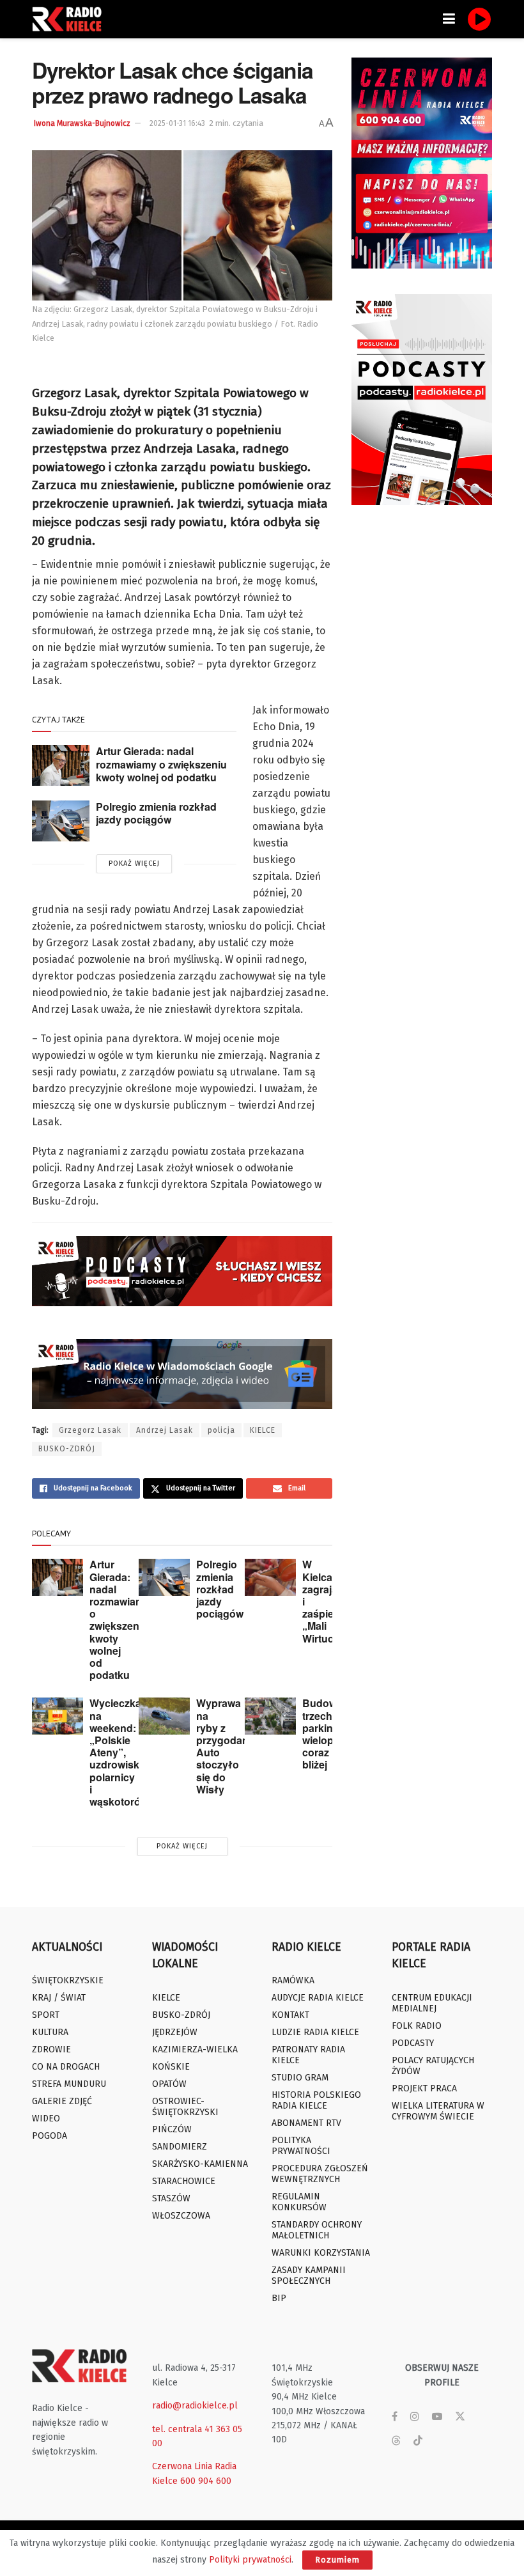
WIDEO (46, 2119)
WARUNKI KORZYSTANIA (321, 2253)
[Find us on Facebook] (395, 2417)
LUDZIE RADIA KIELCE (315, 2032)
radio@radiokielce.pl (195, 2406)
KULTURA (50, 2032)
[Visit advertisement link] (422, 163)
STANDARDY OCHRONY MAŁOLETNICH (317, 2230)
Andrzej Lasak (165, 1430)
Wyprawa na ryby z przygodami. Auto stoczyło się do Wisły (226, 1746)
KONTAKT (290, 2015)
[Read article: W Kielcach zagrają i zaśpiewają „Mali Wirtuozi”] (270, 1577)
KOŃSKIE (171, 2067)
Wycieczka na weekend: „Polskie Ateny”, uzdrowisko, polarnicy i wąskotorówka (125, 1752)
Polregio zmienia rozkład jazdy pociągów (156, 813)
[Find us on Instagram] (415, 2417)
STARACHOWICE (184, 2181)
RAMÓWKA (293, 1980)
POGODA (50, 2136)
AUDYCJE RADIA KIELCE (318, 1998)
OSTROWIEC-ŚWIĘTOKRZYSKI (185, 2107)
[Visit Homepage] (70, 19)
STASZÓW (171, 2198)
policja (221, 1430)
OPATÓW (169, 2084)
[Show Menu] (449, 19)
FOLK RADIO (417, 2026)
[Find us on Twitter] (460, 2417)
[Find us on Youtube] (437, 2417)
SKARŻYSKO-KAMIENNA (200, 2164)
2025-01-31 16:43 (177, 123)
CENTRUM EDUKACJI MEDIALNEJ (432, 2003)
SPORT (46, 2015)
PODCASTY (413, 2043)
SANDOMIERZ (180, 2147)
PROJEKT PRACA (424, 2088)
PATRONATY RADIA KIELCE (308, 2055)
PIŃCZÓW (172, 2129)
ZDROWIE (51, 2049)
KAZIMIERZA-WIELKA (195, 2049)
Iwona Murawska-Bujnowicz (82, 123)
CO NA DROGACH (66, 2067)
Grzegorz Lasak (90, 1430)
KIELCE (263, 1430)
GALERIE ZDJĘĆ (62, 2101)
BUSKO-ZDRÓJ (67, 1449)
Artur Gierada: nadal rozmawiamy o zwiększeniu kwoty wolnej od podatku (161, 764)
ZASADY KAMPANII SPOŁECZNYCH (309, 2275)
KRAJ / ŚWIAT (59, 1998)
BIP (279, 2298)
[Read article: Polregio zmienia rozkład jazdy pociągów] (61, 821)
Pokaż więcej (134, 863)
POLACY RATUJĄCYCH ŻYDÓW (433, 2066)
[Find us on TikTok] (418, 2441)
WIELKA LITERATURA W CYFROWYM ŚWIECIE (438, 2111)
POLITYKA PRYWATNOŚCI (301, 2146)
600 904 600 (206, 2481)
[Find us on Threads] (396, 2441)
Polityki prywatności (250, 2560)
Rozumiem (337, 2560)
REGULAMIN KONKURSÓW (299, 2202)
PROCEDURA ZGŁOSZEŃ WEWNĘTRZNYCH (320, 2174)
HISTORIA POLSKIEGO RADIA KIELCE (316, 2100)
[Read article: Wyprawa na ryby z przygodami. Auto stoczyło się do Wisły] (164, 1716)
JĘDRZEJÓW (175, 2032)
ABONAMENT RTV (306, 2123)
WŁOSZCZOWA (181, 2216)
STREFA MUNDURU (69, 2084)
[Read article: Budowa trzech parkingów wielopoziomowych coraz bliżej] (270, 1716)
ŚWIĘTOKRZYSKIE (68, 1980)
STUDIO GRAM (300, 2078)
